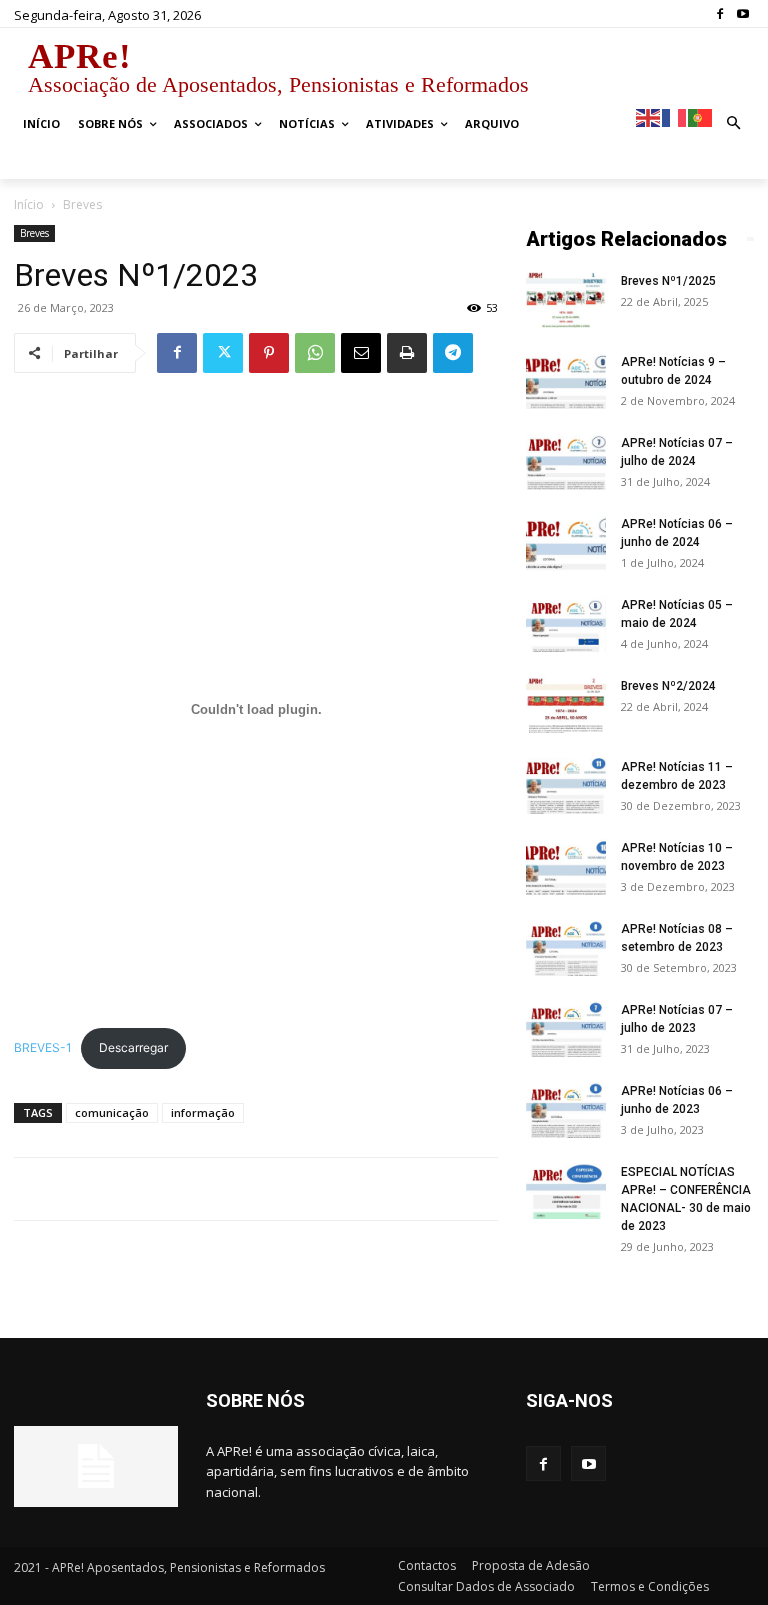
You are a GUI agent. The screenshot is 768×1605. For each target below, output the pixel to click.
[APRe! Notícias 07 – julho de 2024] (566, 462)
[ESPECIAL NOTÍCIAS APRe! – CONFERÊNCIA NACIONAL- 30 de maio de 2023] (566, 1191)
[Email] (361, 353)
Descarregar (133, 1047)
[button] (734, 124)
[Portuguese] (701, 116)
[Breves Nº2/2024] (566, 705)
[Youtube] (742, 14)
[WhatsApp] (315, 353)
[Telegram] (453, 353)
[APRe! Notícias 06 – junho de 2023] (566, 1110)
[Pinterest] (269, 353)
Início (29, 204)
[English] (649, 116)
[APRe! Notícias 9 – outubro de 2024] (566, 381)
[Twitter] (223, 353)
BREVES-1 (43, 1047)
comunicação (112, 1112)
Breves (34, 233)
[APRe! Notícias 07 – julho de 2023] (566, 1029)
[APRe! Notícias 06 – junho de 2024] (566, 543)
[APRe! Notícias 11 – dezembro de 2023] (566, 786)
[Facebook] (719, 14)
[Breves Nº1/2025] (566, 300)
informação (203, 1112)
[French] (675, 116)
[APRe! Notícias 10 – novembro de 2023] (566, 867)
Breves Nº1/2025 (668, 281)
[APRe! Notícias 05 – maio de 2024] (566, 624)
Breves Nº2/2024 (668, 686)
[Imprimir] (407, 353)
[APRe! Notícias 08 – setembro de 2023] (566, 948)
